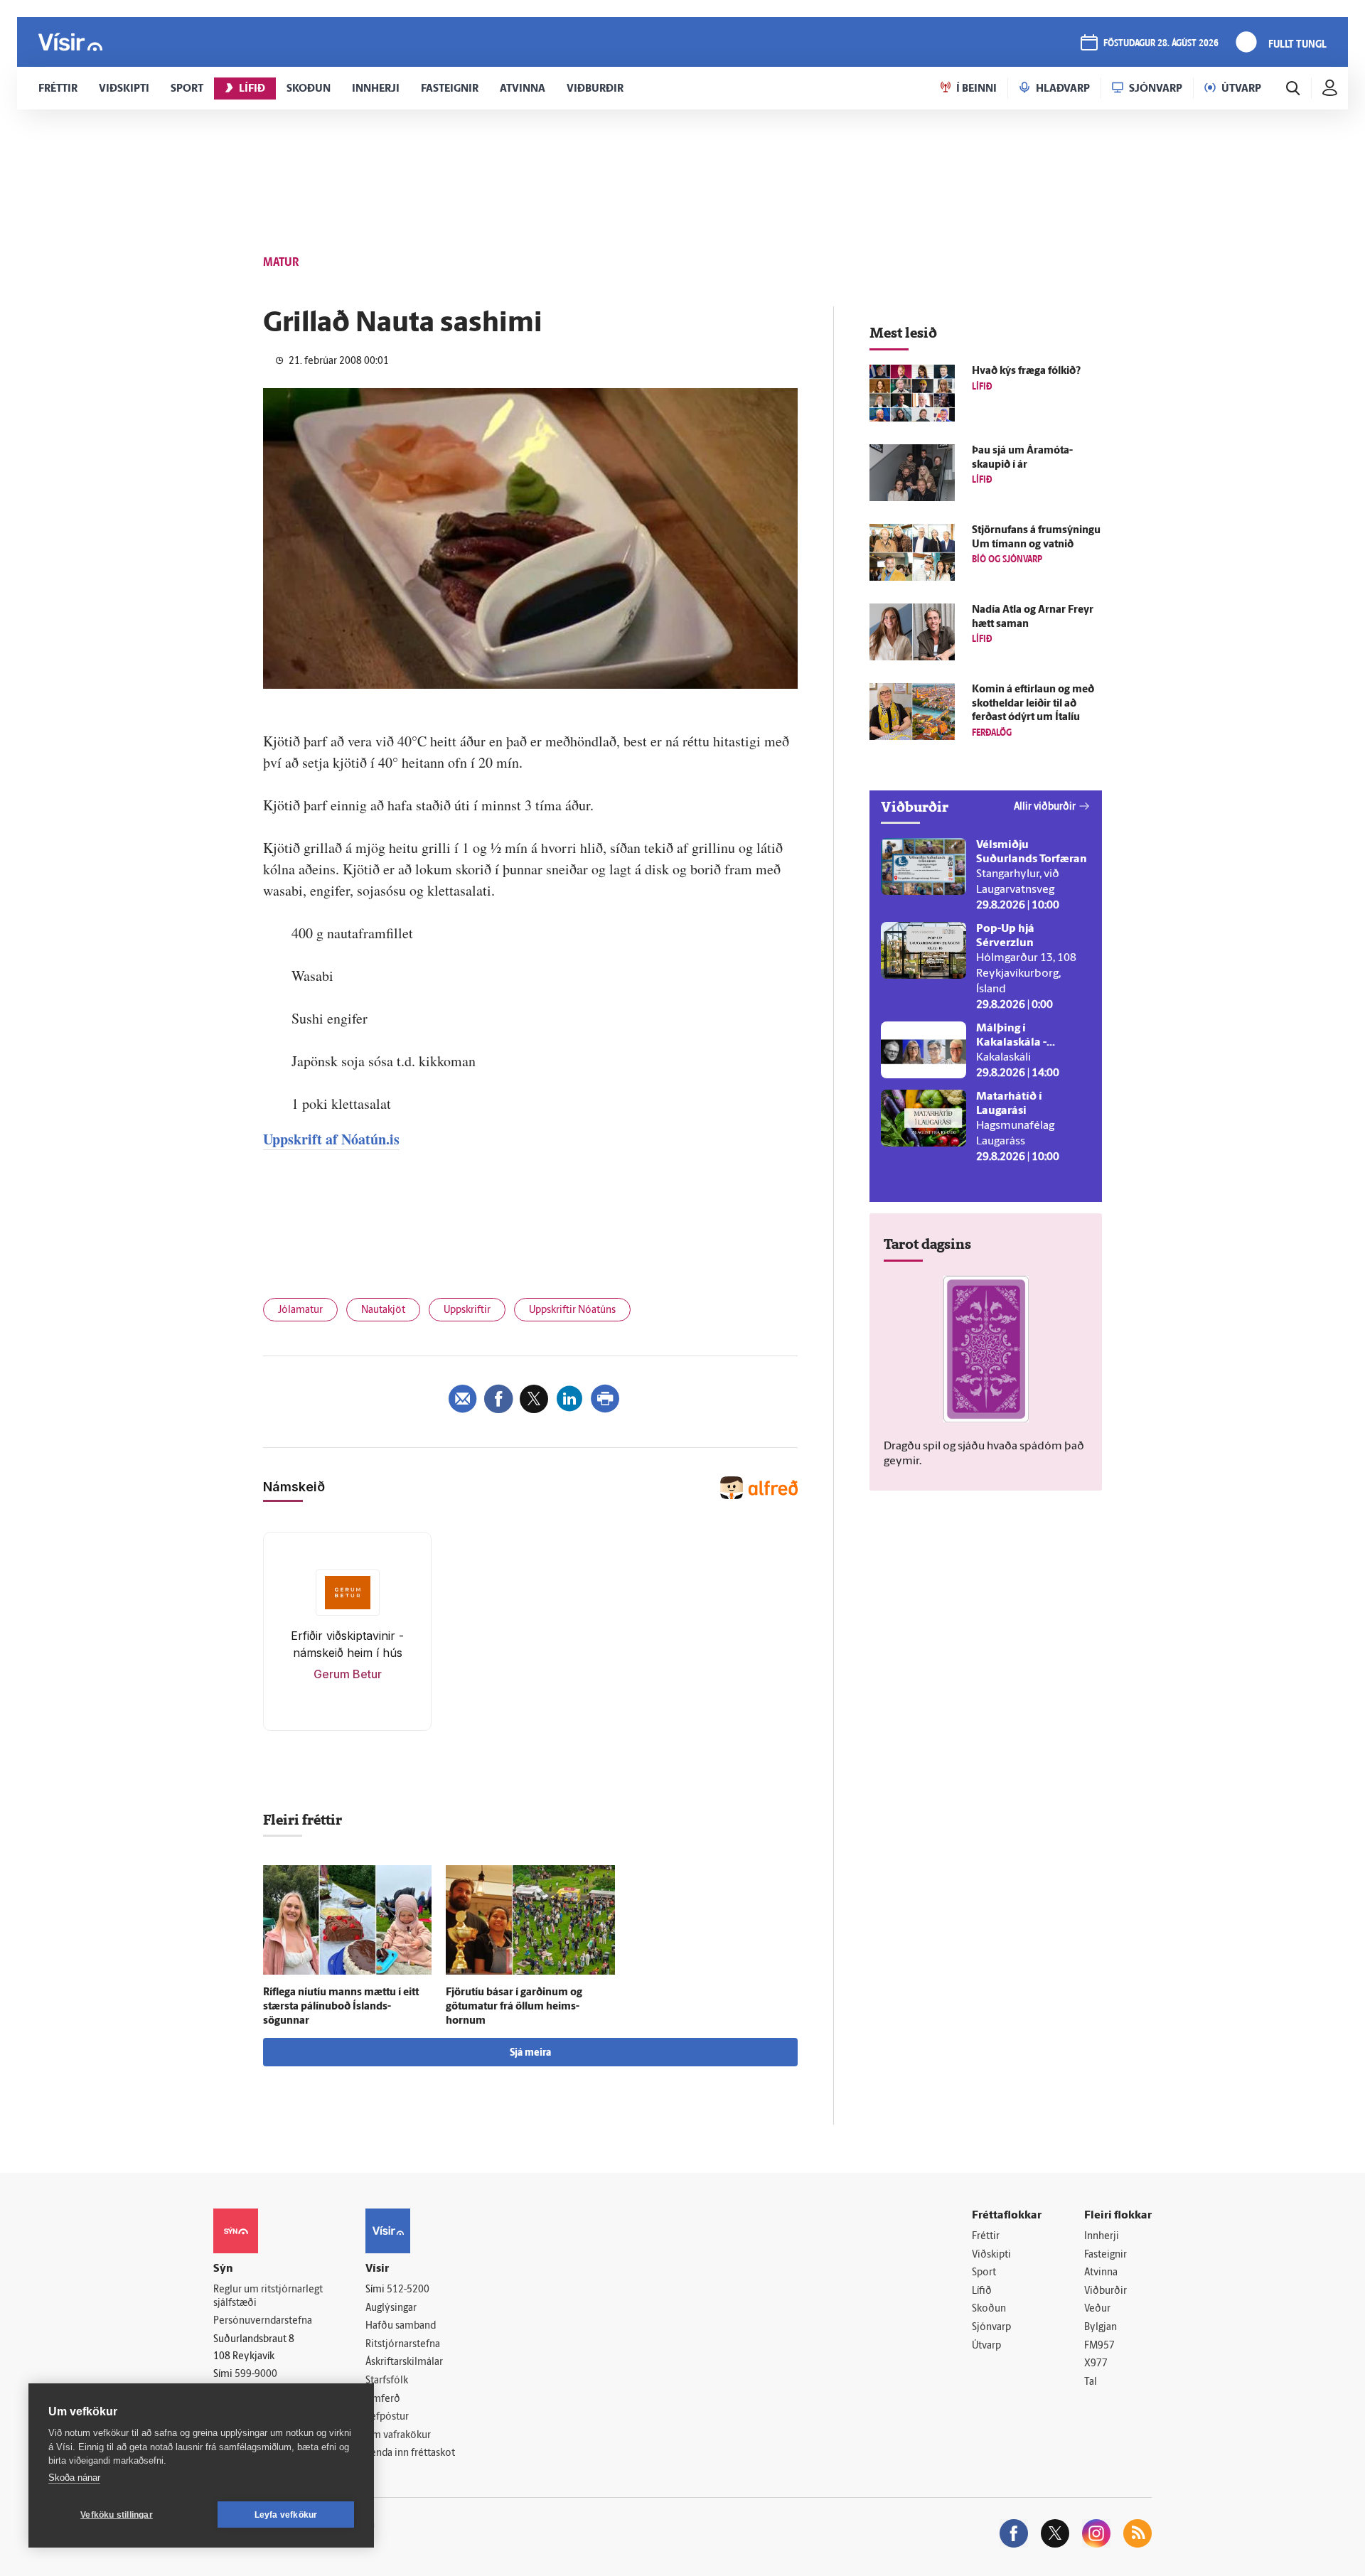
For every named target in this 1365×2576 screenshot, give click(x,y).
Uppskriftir (467, 1310)
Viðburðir (1106, 2291)
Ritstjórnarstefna (403, 2345)
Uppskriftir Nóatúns (572, 1310)
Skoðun (989, 2309)
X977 (1096, 2364)
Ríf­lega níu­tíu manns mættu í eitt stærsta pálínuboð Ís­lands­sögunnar (341, 2007)
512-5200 (408, 2290)
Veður (1097, 2309)
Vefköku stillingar (117, 2515)
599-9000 (256, 2374)
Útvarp (986, 2346)
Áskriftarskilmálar (404, 2362)
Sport (984, 2273)
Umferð (383, 2399)
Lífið (982, 2291)
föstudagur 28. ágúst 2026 (1161, 44)
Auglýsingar (391, 2308)
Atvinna (1101, 2273)
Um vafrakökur (398, 2436)
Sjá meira (530, 2053)
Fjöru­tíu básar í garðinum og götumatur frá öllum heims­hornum (514, 2007)
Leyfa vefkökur (286, 2515)
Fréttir (986, 2237)
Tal (1091, 2382)
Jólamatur (300, 1310)
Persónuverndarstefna (263, 2321)
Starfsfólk (387, 2381)
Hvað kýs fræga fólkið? (1026, 371)
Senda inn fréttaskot (410, 2453)
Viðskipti (991, 2255)
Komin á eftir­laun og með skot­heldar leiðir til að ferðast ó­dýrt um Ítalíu (1033, 704)
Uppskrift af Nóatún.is (331, 1139)
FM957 (1099, 2346)
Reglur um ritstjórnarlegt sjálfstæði (268, 2297)
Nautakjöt (383, 1310)
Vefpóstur (387, 2417)
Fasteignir (1106, 2255)
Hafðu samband (401, 2326)
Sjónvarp (991, 2328)
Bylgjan (1101, 2328)
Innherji (1102, 2237)
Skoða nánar (74, 2478)
